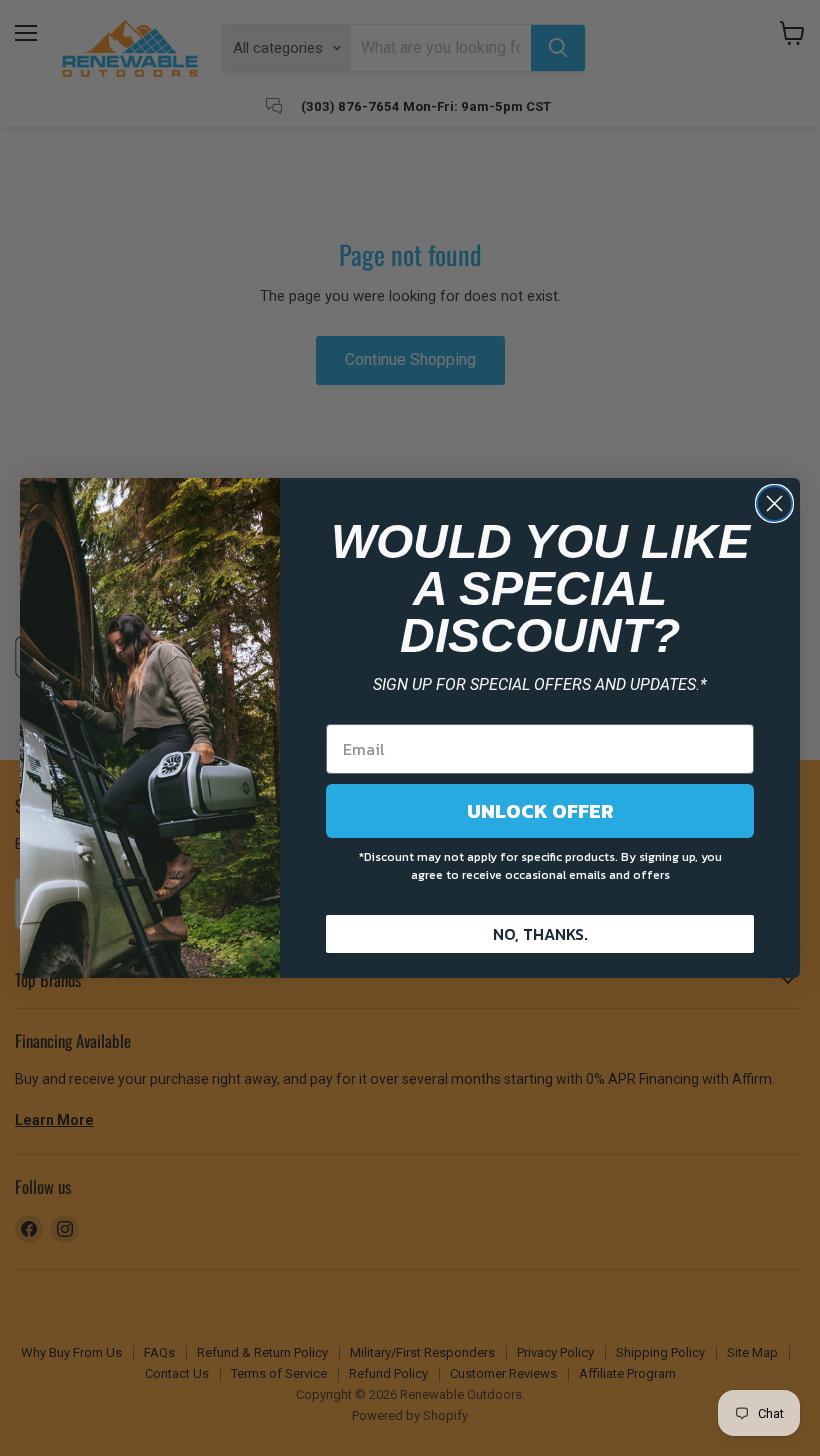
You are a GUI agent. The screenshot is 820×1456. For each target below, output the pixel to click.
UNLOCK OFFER (540, 811)
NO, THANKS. (540, 934)
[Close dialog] (774, 503)
